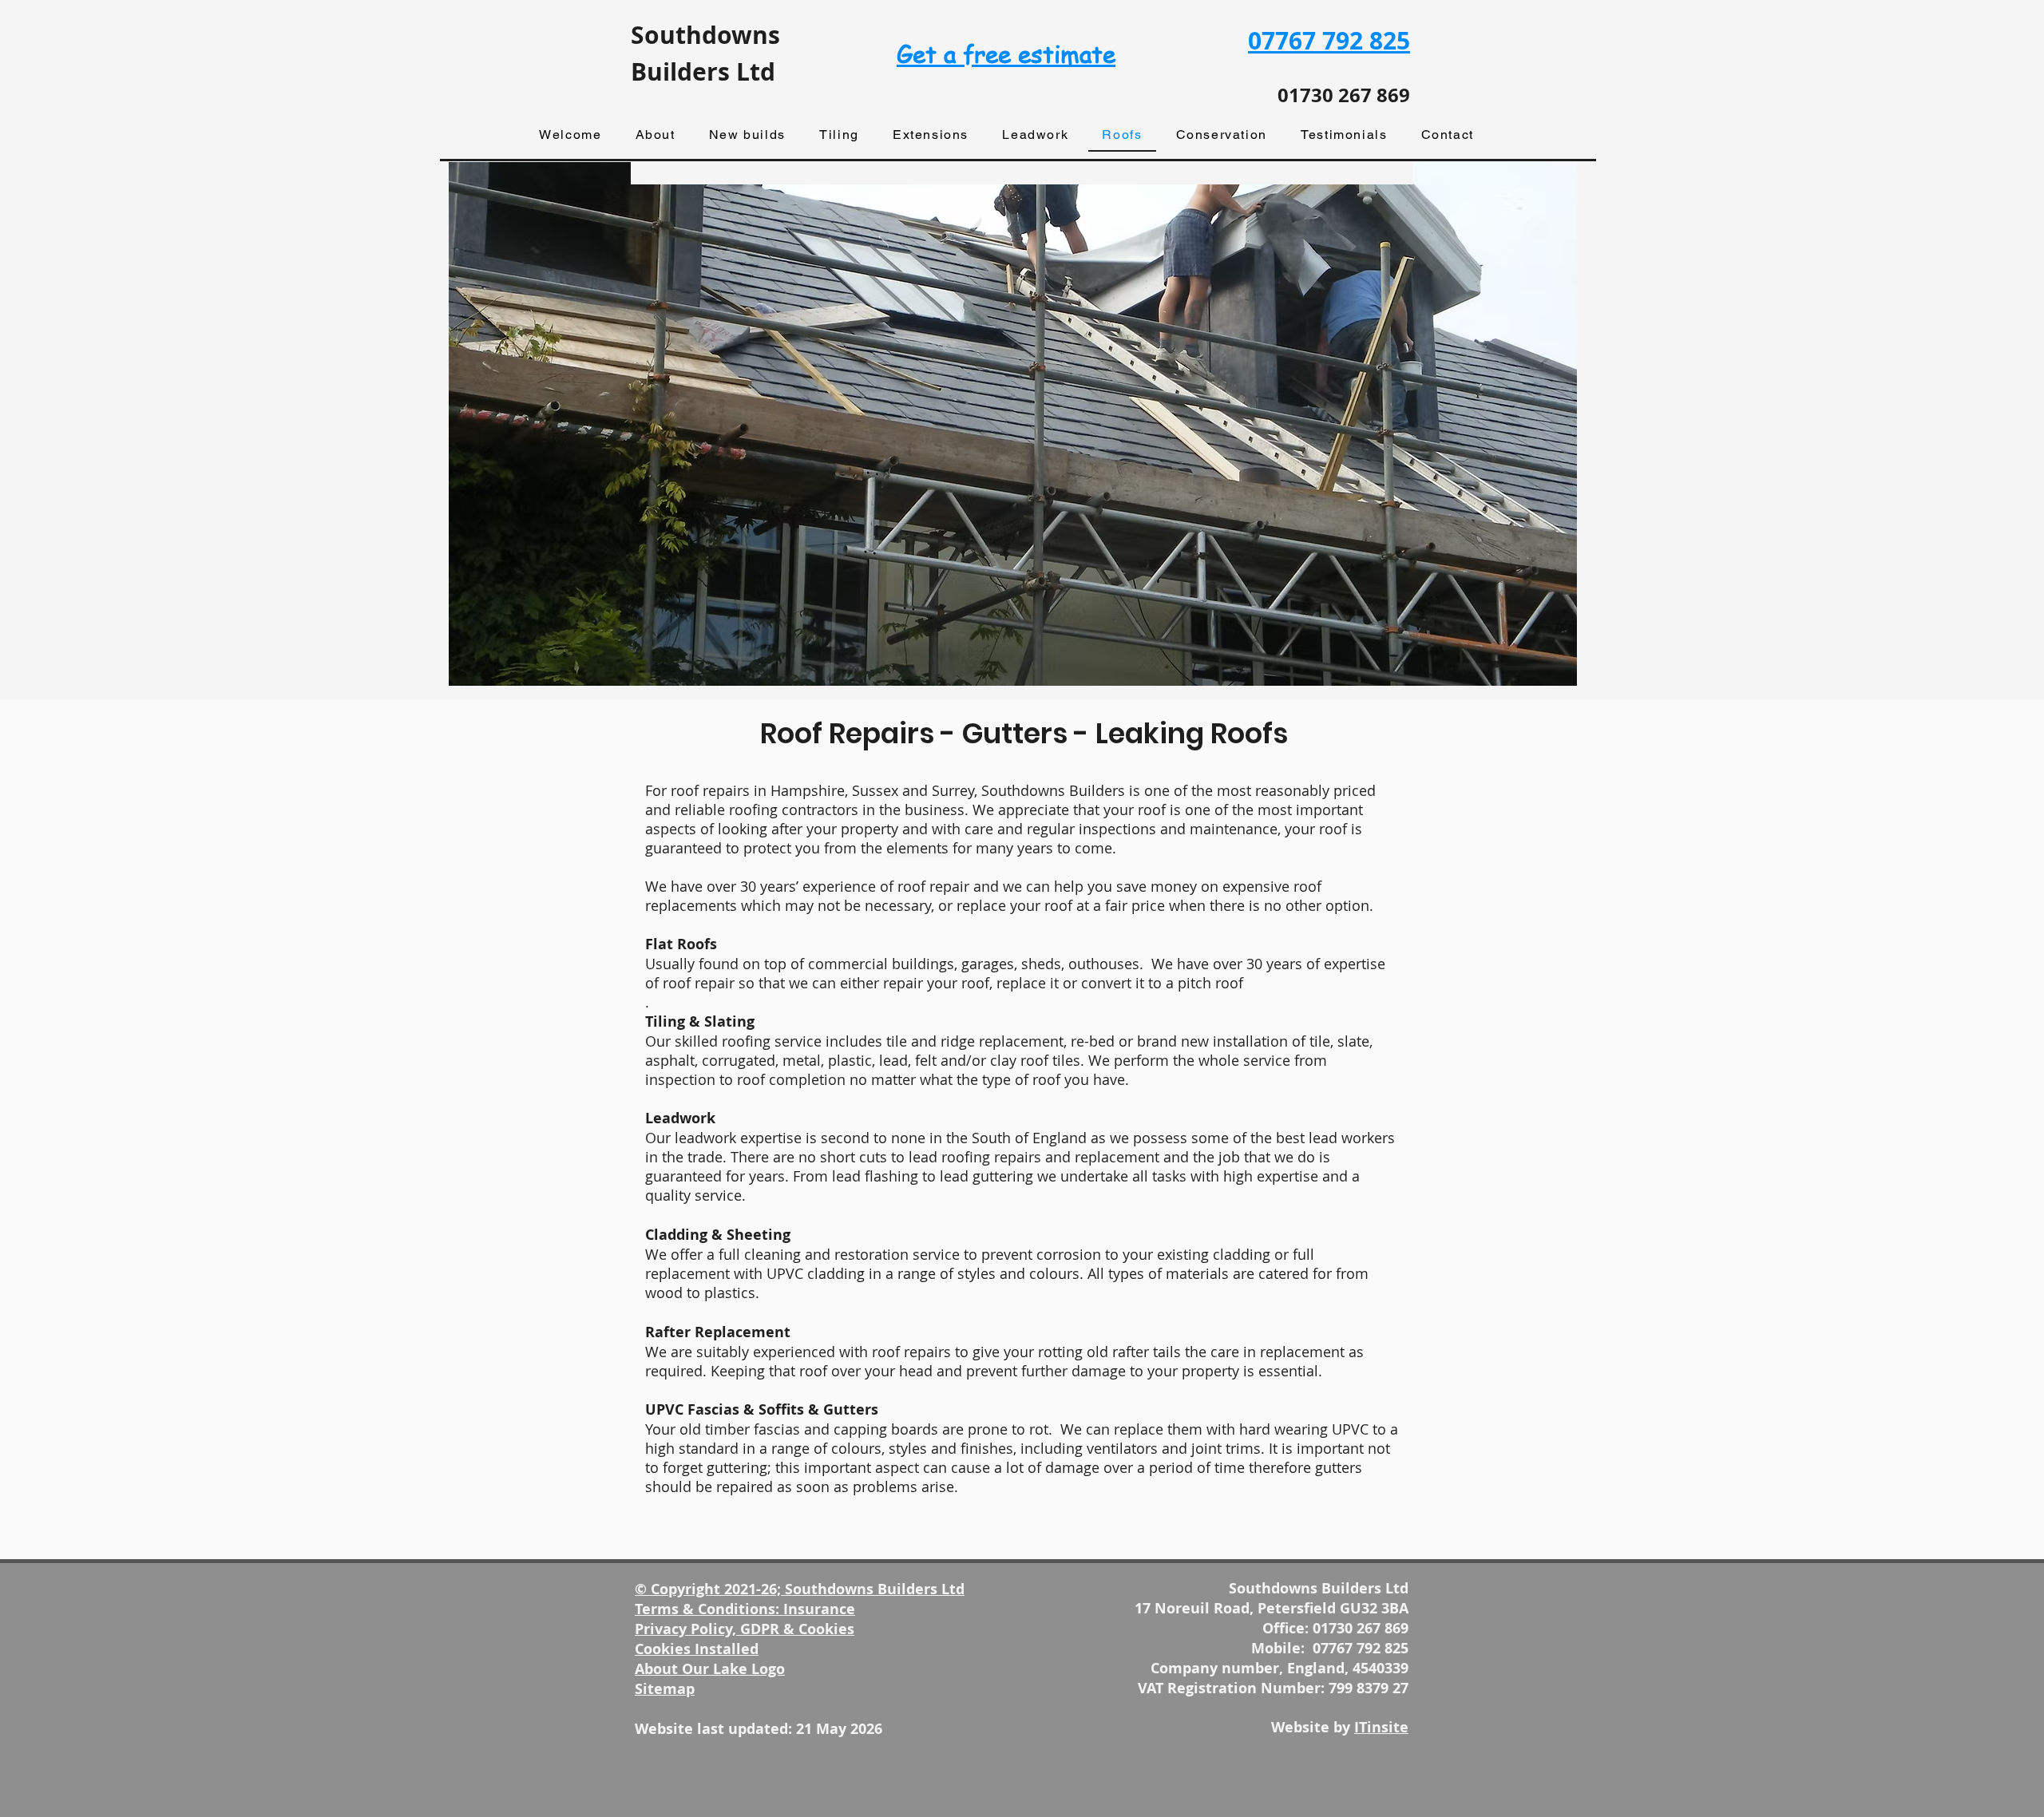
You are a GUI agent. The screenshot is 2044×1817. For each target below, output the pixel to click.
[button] (655, 135)
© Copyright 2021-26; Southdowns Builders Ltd (800, 1589)
